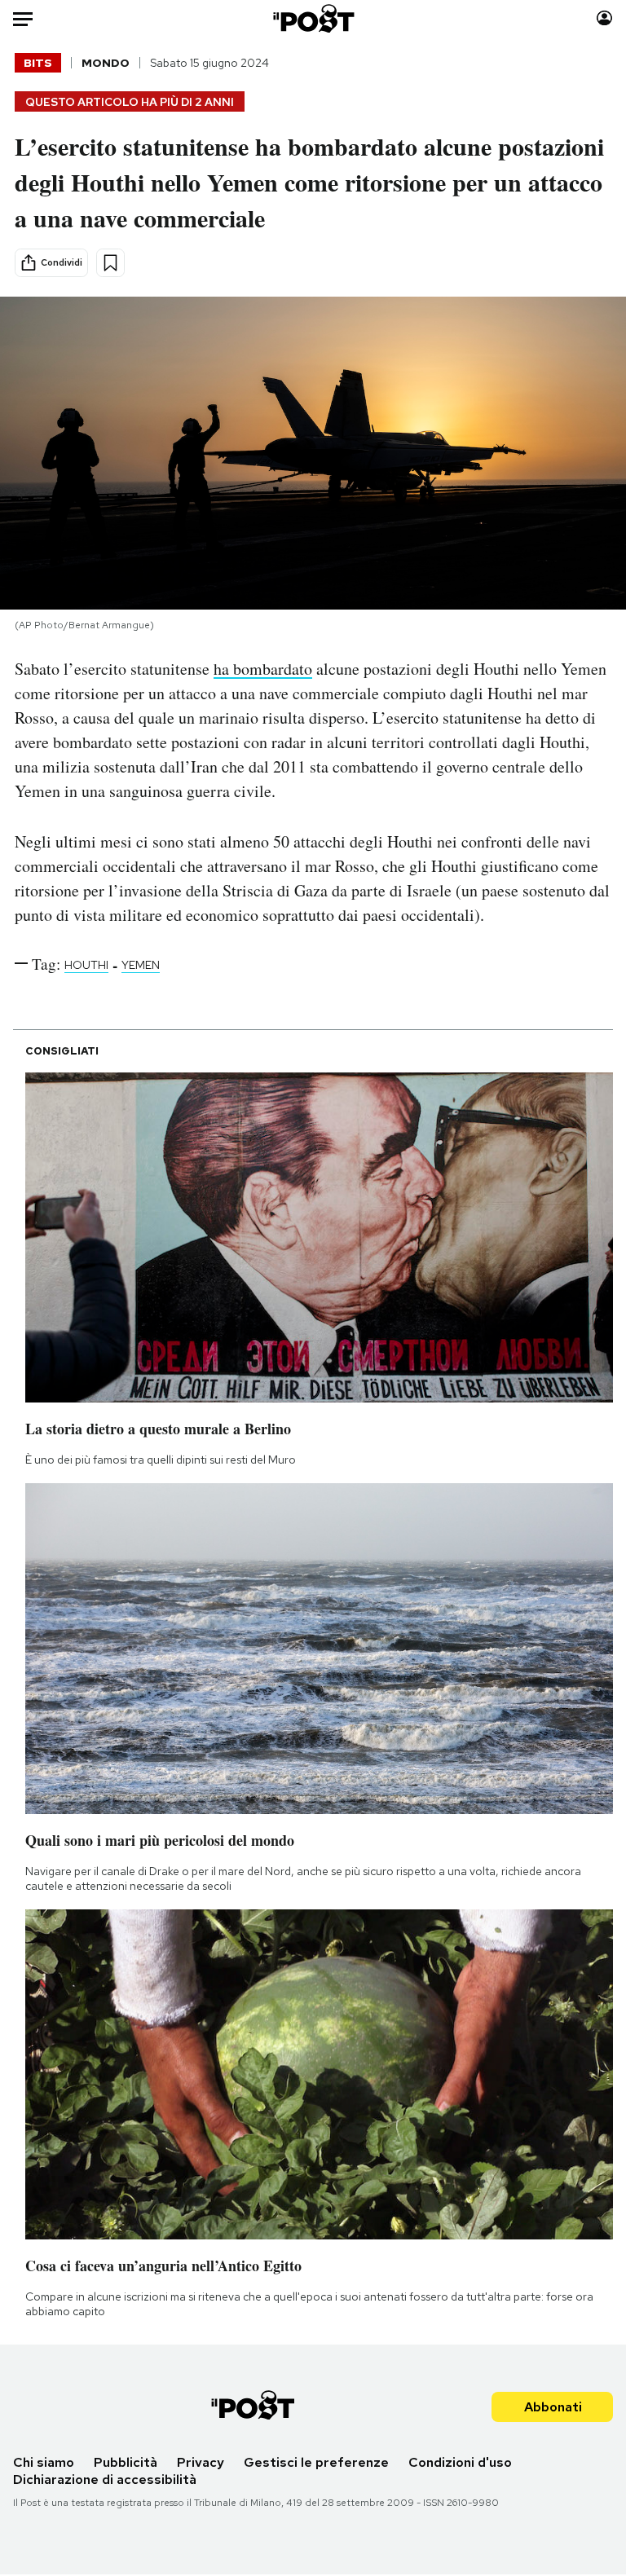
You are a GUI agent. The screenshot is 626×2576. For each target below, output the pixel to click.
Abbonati (553, 2407)
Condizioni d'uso (460, 2462)
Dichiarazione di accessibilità (105, 2479)
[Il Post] (313, 18)
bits (38, 63)
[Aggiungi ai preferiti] (110, 263)
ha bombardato (263, 669)
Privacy (201, 2462)
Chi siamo (44, 2462)
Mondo (106, 63)
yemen (141, 965)
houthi (86, 965)
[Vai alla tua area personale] (604, 18)
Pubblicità (126, 2462)
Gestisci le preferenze (316, 2462)
